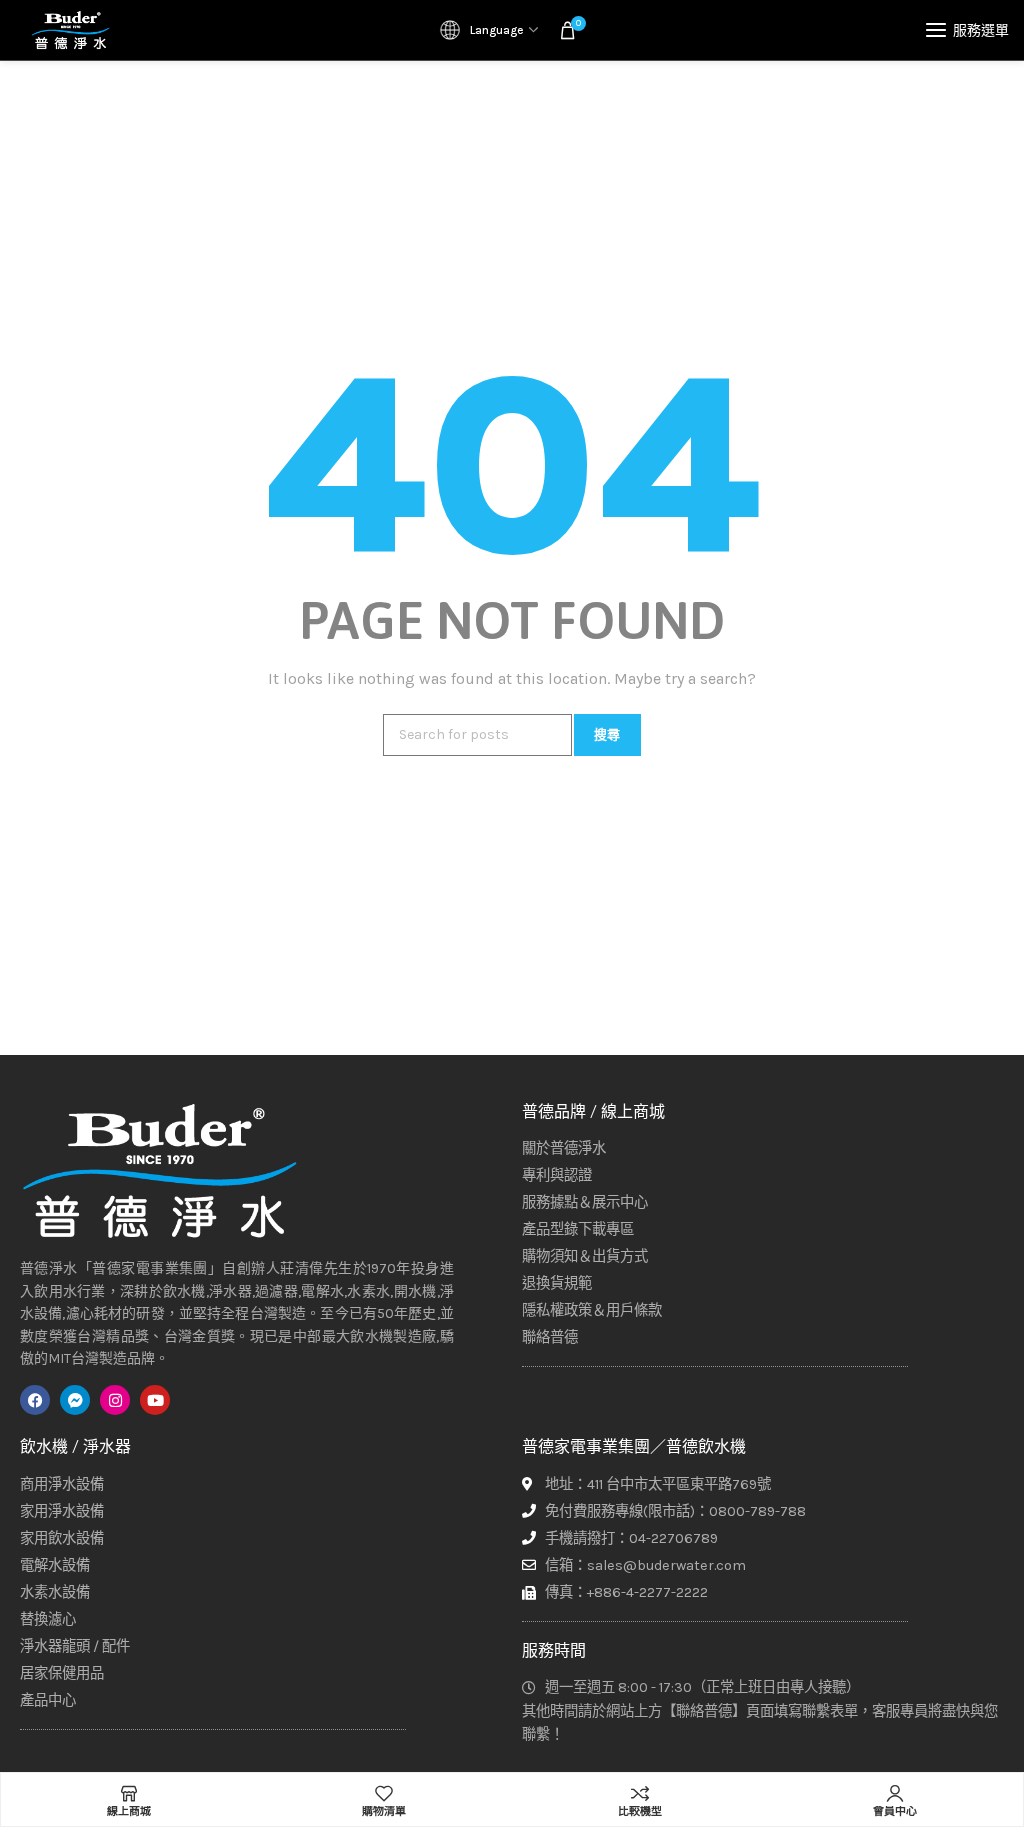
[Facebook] (35, 1400)
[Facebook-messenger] (75, 1400)
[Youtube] (155, 1400)
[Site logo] (70, 30)
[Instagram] (115, 1400)
